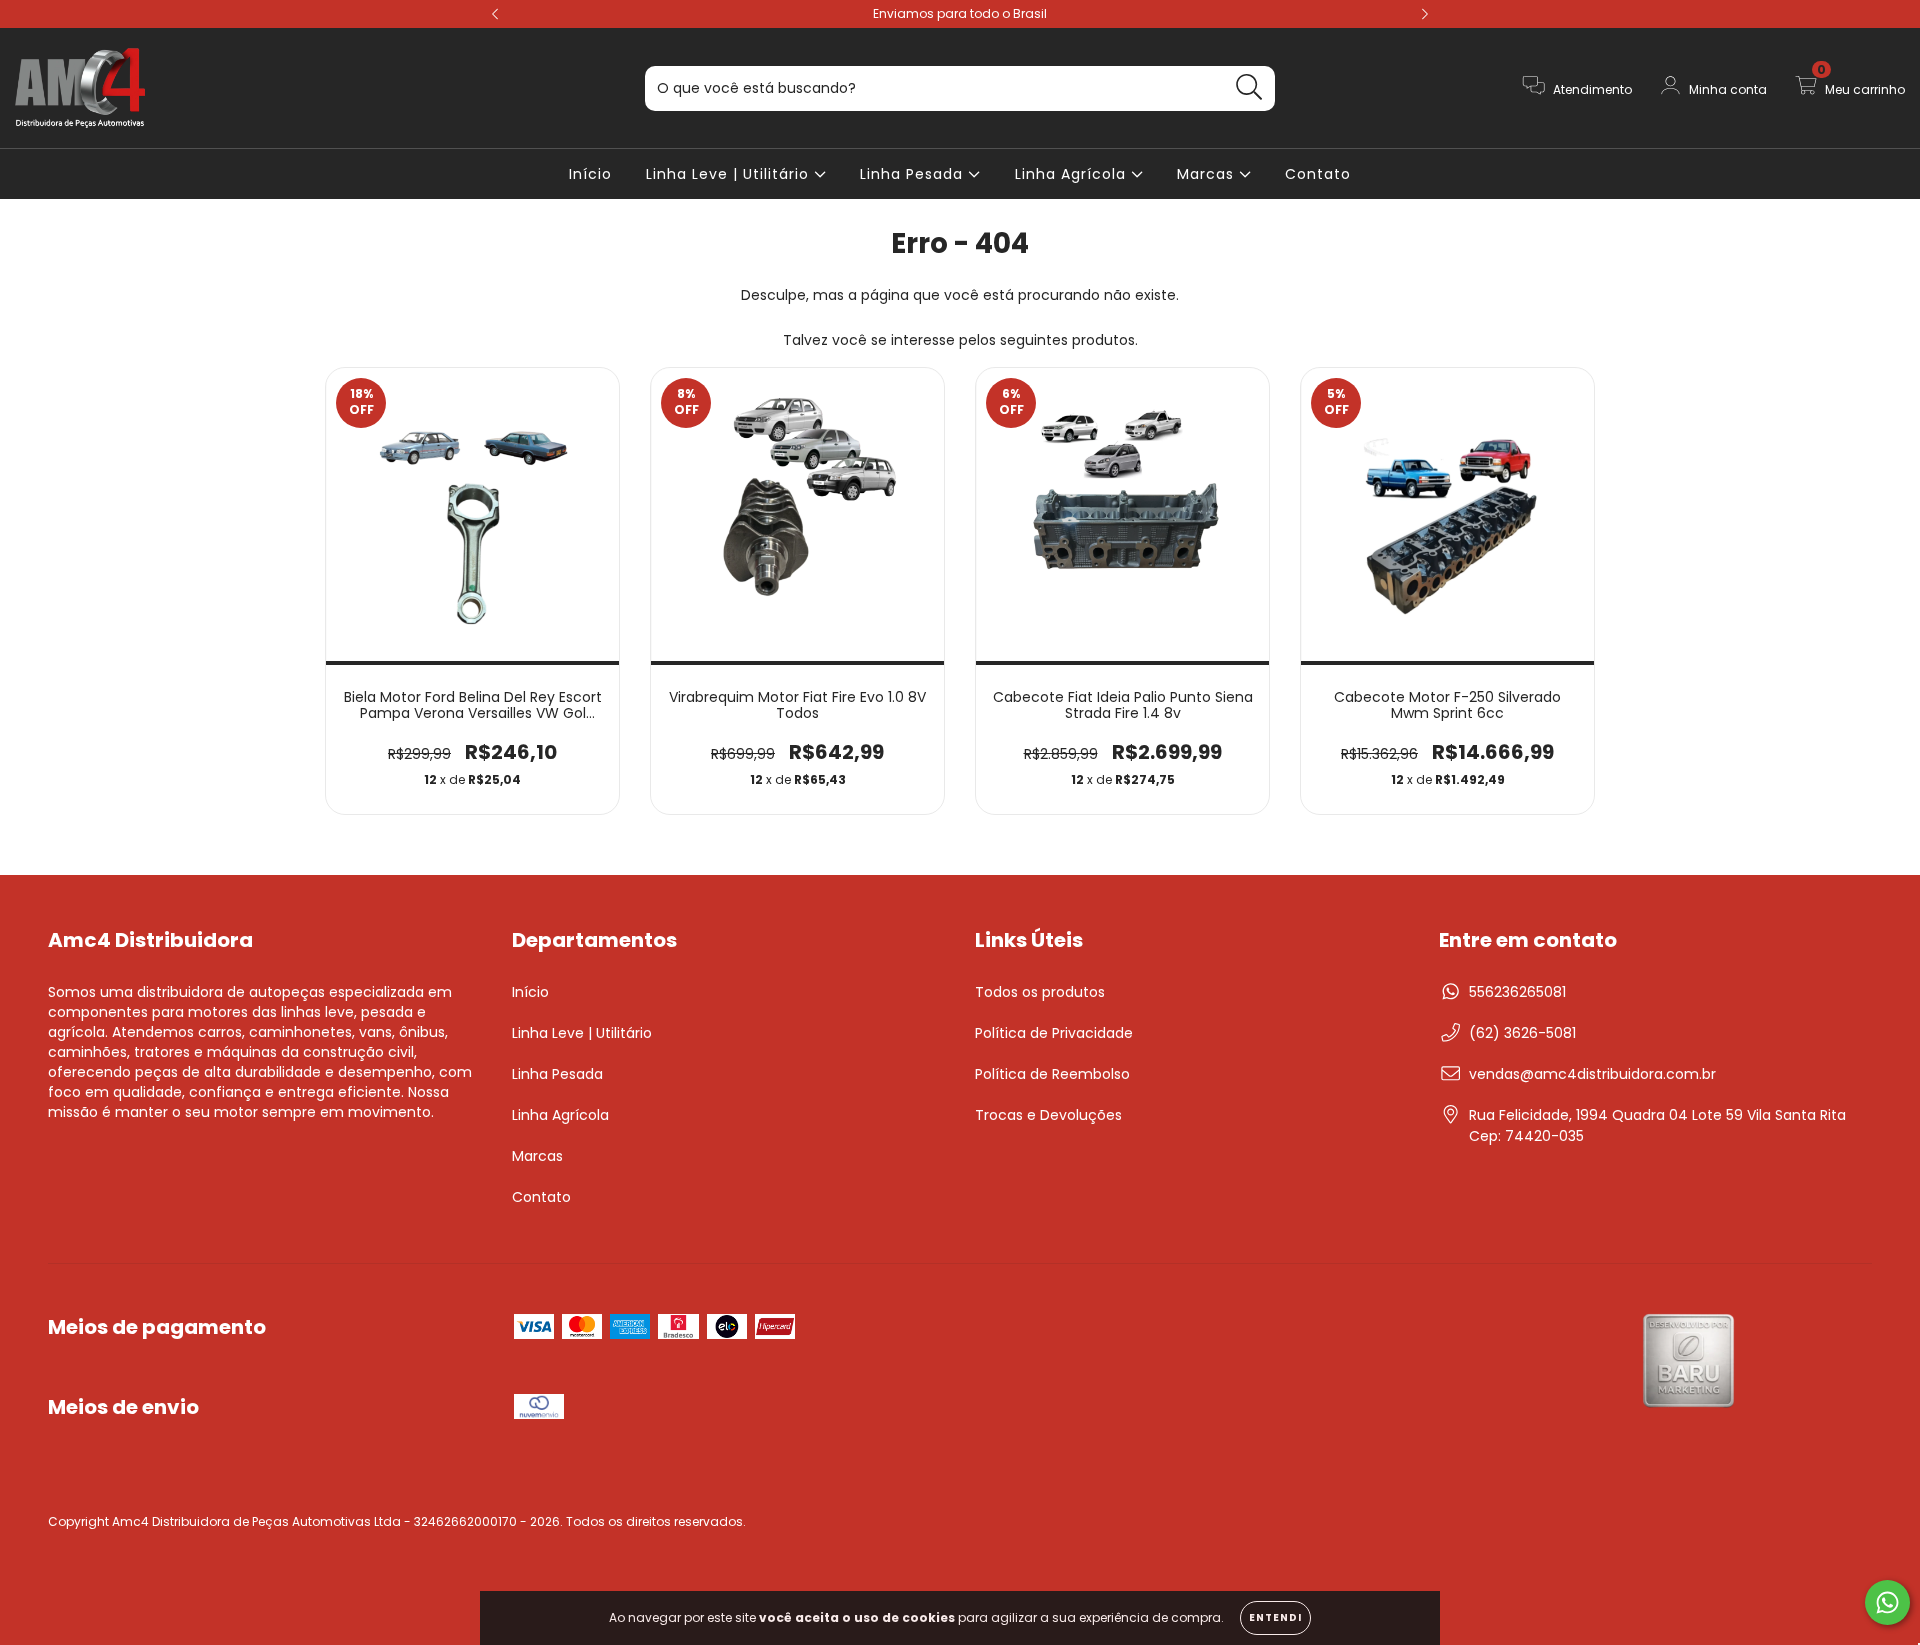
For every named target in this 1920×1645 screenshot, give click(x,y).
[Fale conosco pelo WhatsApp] (1887, 1602)
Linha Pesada (914, 174)
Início (590, 174)
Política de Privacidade (1054, 1033)
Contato (1318, 174)
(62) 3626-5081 (1522, 1033)
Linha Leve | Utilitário (730, 174)
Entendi (1275, 1617)
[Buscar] (1249, 87)
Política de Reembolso (1052, 1074)
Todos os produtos (1040, 992)
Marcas (1208, 174)
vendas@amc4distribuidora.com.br (1592, 1074)
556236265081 (1517, 992)
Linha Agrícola (1073, 174)
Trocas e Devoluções (1048, 1115)
